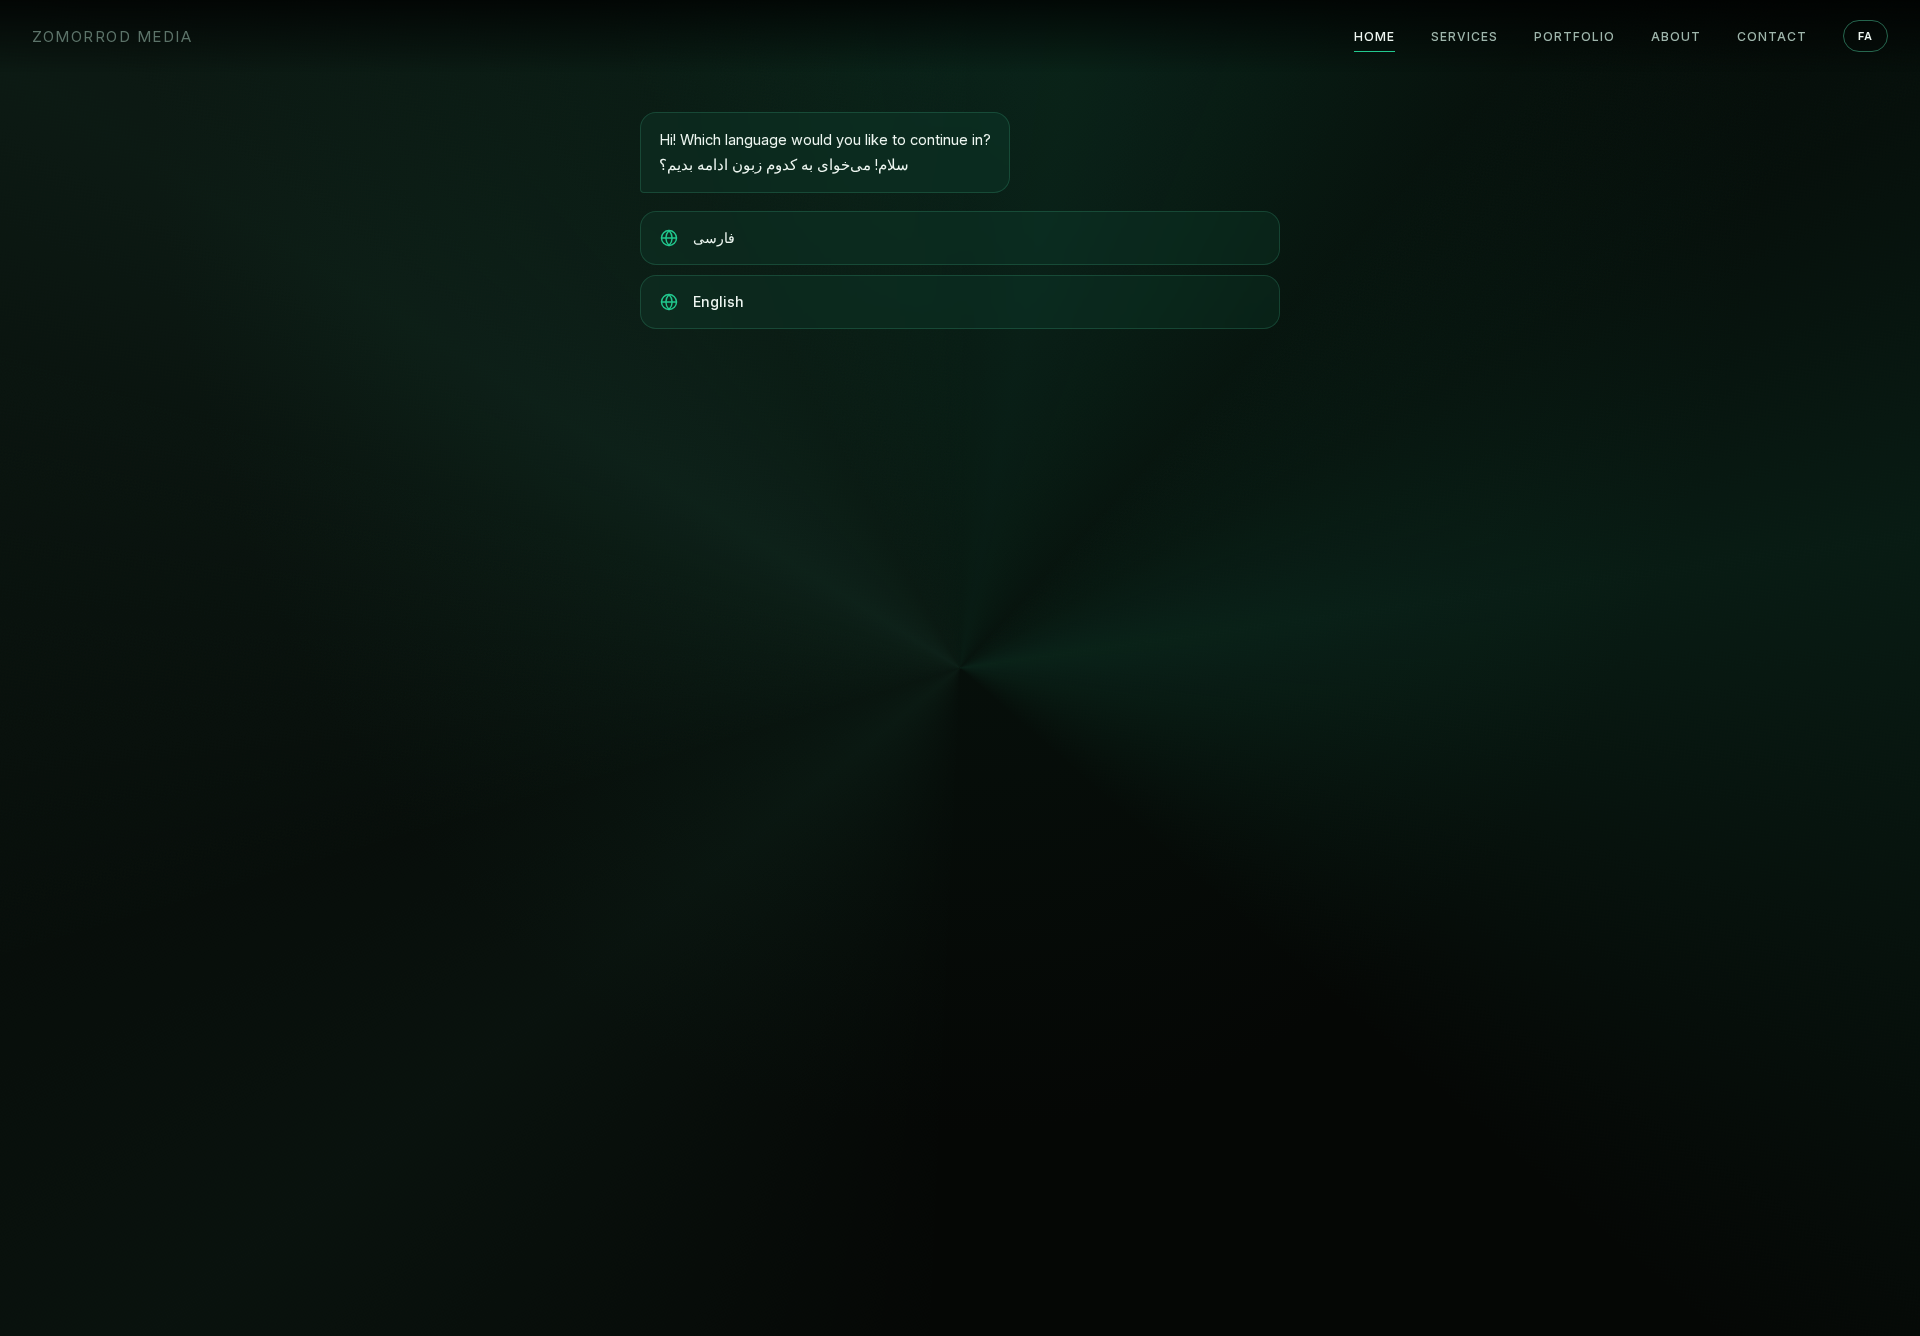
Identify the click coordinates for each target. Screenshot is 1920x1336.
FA (1865, 36)
